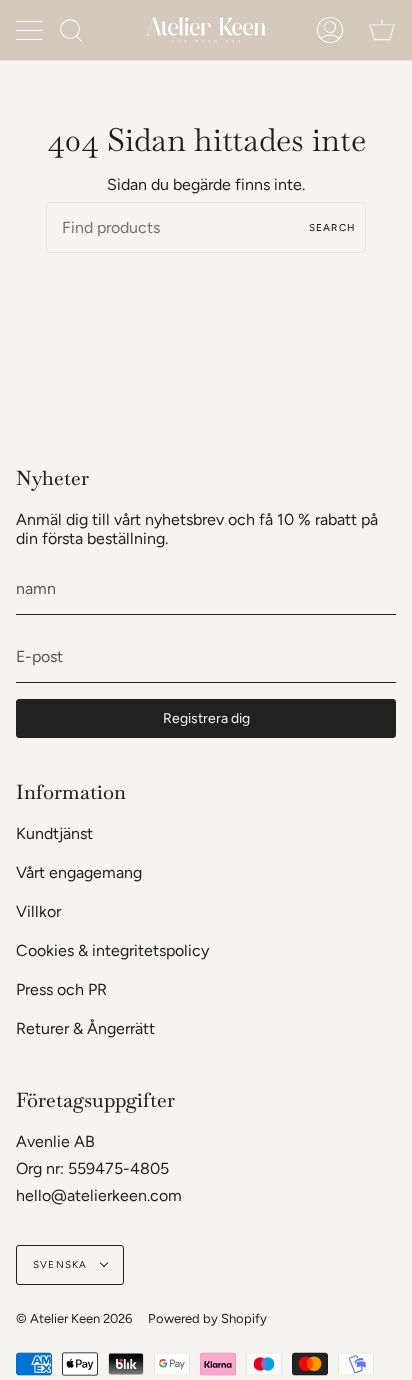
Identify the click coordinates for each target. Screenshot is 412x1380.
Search (332, 227)
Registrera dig (206, 718)
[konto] (330, 30)
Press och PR (61, 989)
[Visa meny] (31, 30)
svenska (62, 1264)
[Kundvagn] (382, 30)
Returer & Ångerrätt (85, 1028)
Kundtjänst (54, 833)
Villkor (38, 911)
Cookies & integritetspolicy (112, 950)
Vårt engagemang (79, 872)
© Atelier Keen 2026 (74, 1318)
